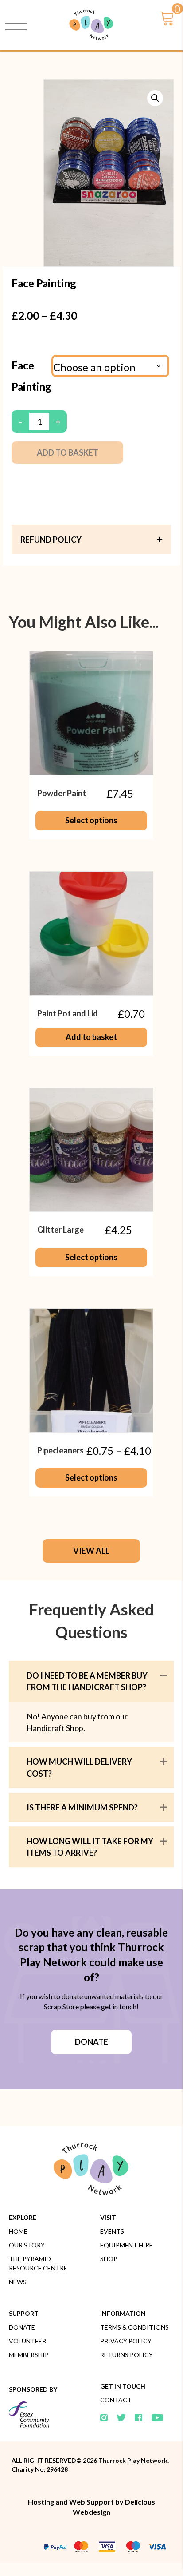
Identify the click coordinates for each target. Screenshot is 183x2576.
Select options (91, 820)
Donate (22, 2327)
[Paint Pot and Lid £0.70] (91, 933)
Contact (116, 2400)
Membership (29, 2355)
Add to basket (68, 452)
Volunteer (27, 2341)
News (18, 2282)
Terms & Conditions (134, 2327)
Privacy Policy (126, 2341)
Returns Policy (127, 2355)
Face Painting (31, 376)
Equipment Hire (127, 2245)
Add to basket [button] (91, 1037)
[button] (155, 98)
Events (112, 2231)
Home (18, 2231)
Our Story (27, 2245)
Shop (109, 2259)
